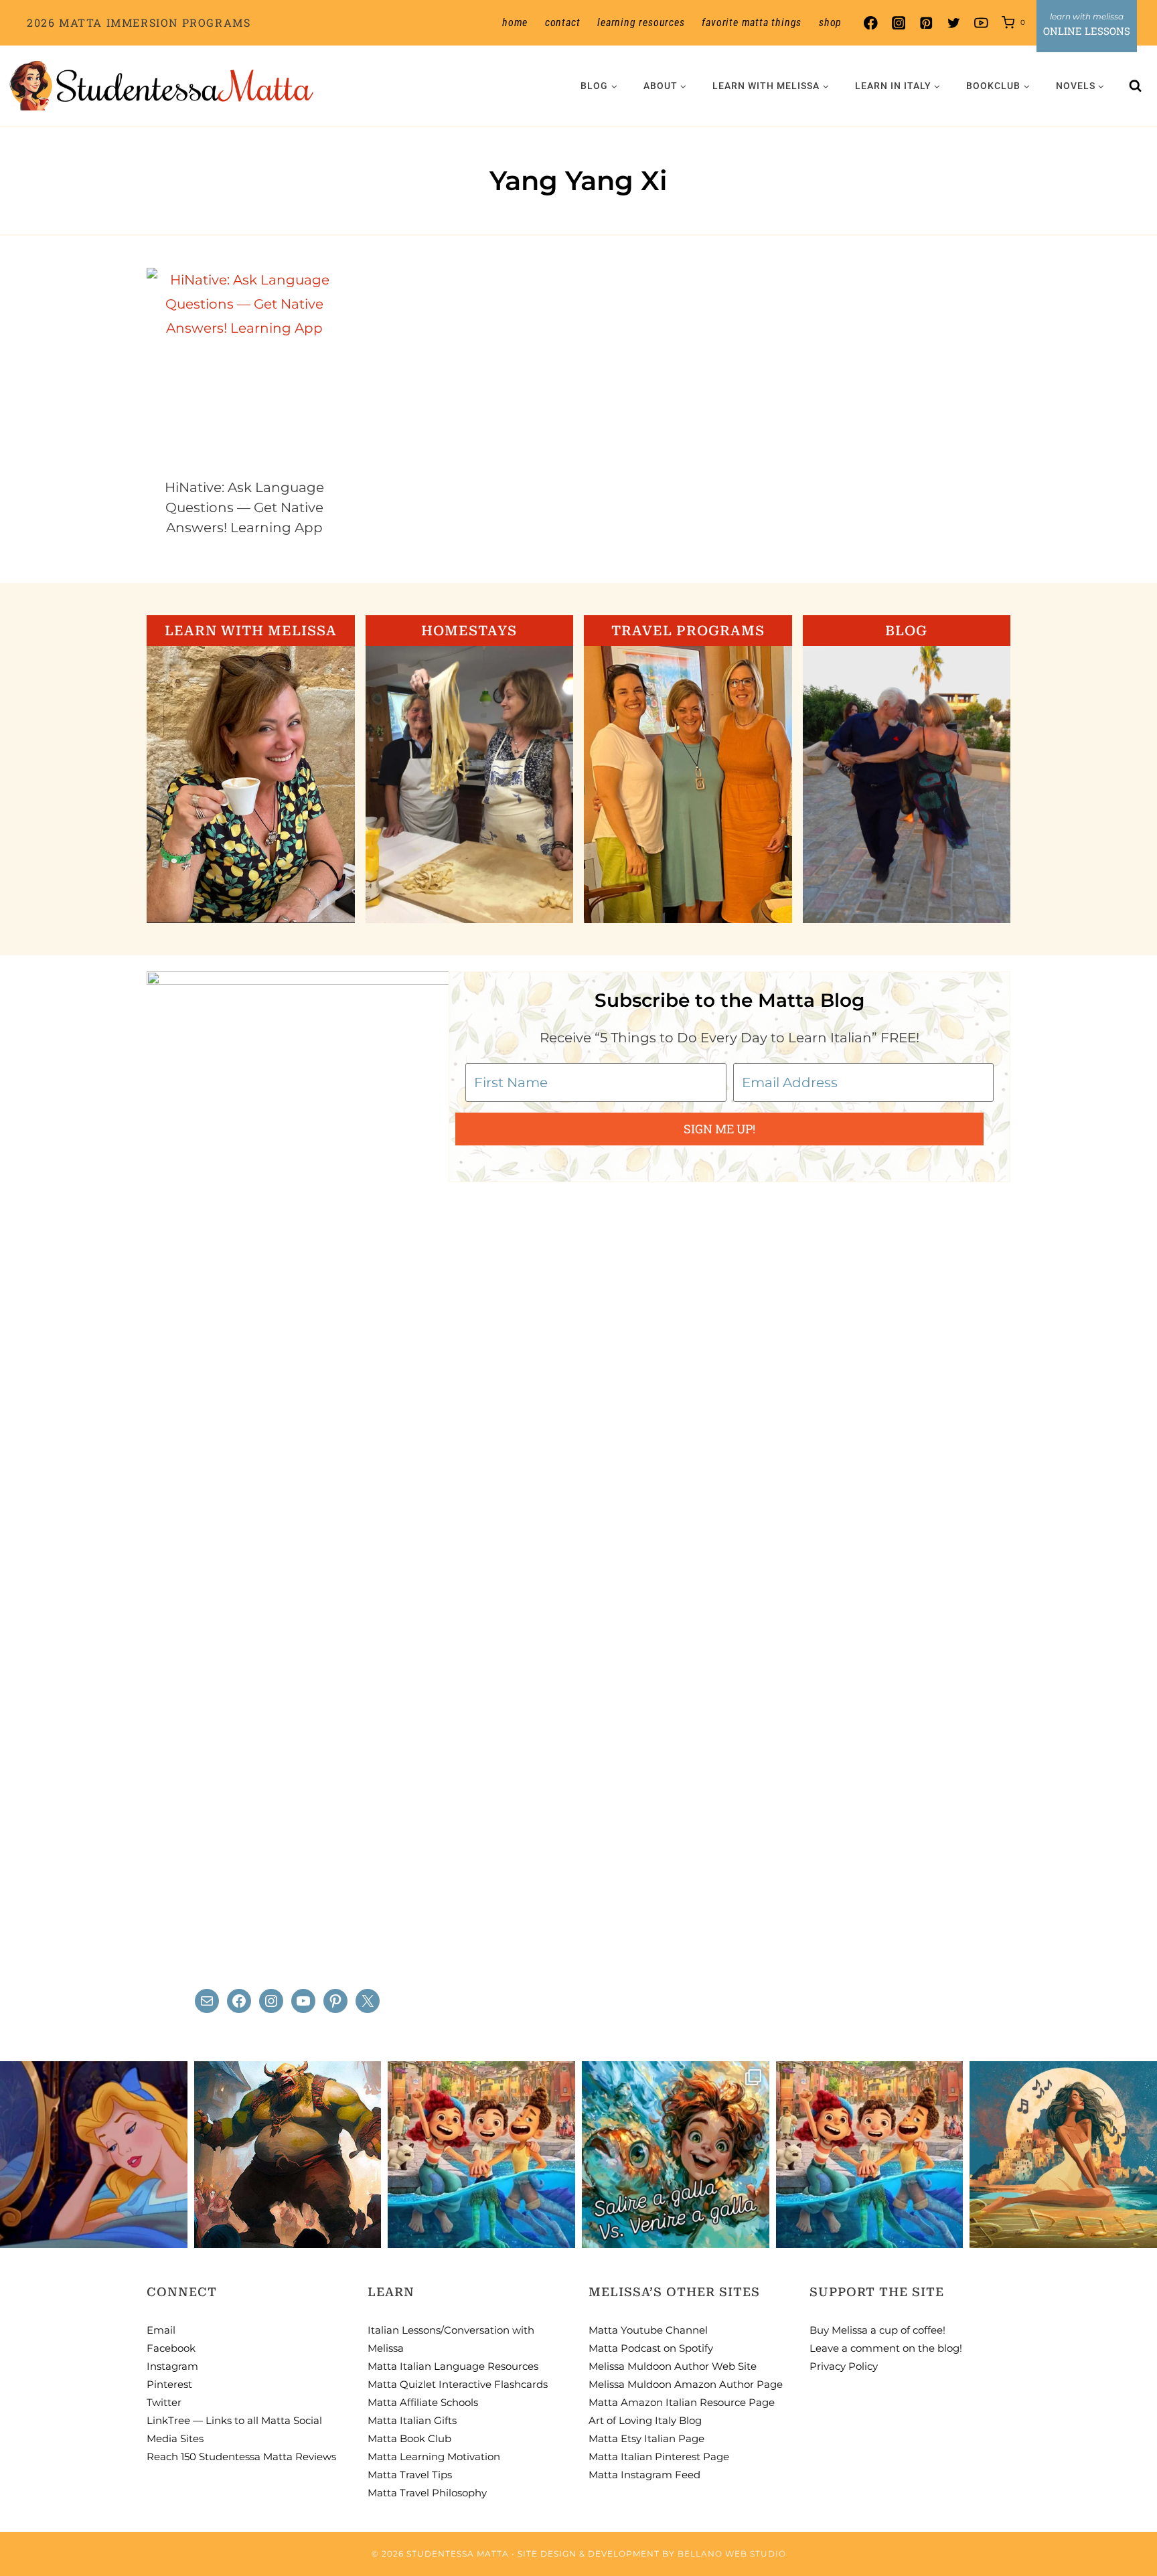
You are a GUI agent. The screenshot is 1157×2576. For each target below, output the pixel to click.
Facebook (171, 2348)
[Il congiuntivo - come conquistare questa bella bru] (288, 2155)
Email (161, 2330)
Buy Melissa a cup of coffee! (877, 2330)
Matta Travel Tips (410, 2475)
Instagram (172, 2366)
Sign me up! (719, 1129)
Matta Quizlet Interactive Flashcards (458, 2384)
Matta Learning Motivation (434, 2457)
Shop (830, 22)
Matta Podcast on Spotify (651, 2348)
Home (515, 22)
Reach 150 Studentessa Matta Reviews (241, 2457)
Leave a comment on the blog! (886, 2348)
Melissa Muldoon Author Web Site (673, 2366)
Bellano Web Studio (732, 2554)
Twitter (164, 2402)
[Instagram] (898, 23)
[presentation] (245, 366)
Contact (563, 22)
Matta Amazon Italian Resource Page (682, 2402)
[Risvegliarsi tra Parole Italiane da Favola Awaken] (94, 2155)
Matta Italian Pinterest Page (659, 2457)
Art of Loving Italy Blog (645, 2420)
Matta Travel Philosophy (427, 2493)
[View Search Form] (1136, 86)
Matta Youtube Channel (648, 2330)
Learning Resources (641, 22)
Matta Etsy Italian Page (646, 2438)
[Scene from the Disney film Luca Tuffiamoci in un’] (481, 2155)
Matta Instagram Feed (644, 2475)
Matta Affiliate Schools (423, 2402)
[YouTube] (981, 23)
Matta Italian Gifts (412, 2420)
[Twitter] (954, 23)
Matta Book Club (409, 2438)
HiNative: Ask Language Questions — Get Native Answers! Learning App (244, 507)
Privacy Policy (844, 2366)
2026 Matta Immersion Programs (139, 22)
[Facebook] (871, 23)
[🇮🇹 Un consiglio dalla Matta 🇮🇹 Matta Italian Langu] (676, 2155)
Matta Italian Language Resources (453, 2366)
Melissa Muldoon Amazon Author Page (686, 2384)
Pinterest (169, 2384)
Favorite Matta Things (752, 22)
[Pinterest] (926, 23)
